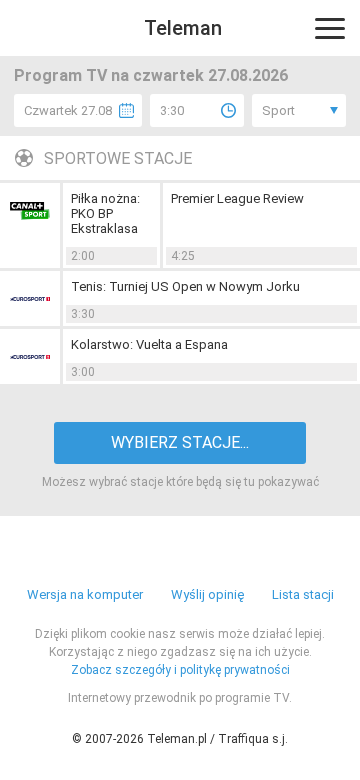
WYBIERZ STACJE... (180, 442)
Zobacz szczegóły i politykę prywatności (180, 670)
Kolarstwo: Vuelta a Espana (149, 344)
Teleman (183, 28)
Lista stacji (303, 594)
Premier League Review (237, 198)
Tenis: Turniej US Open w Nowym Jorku (185, 286)
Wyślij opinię (207, 594)
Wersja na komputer (85, 594)
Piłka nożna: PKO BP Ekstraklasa (105, 213)
